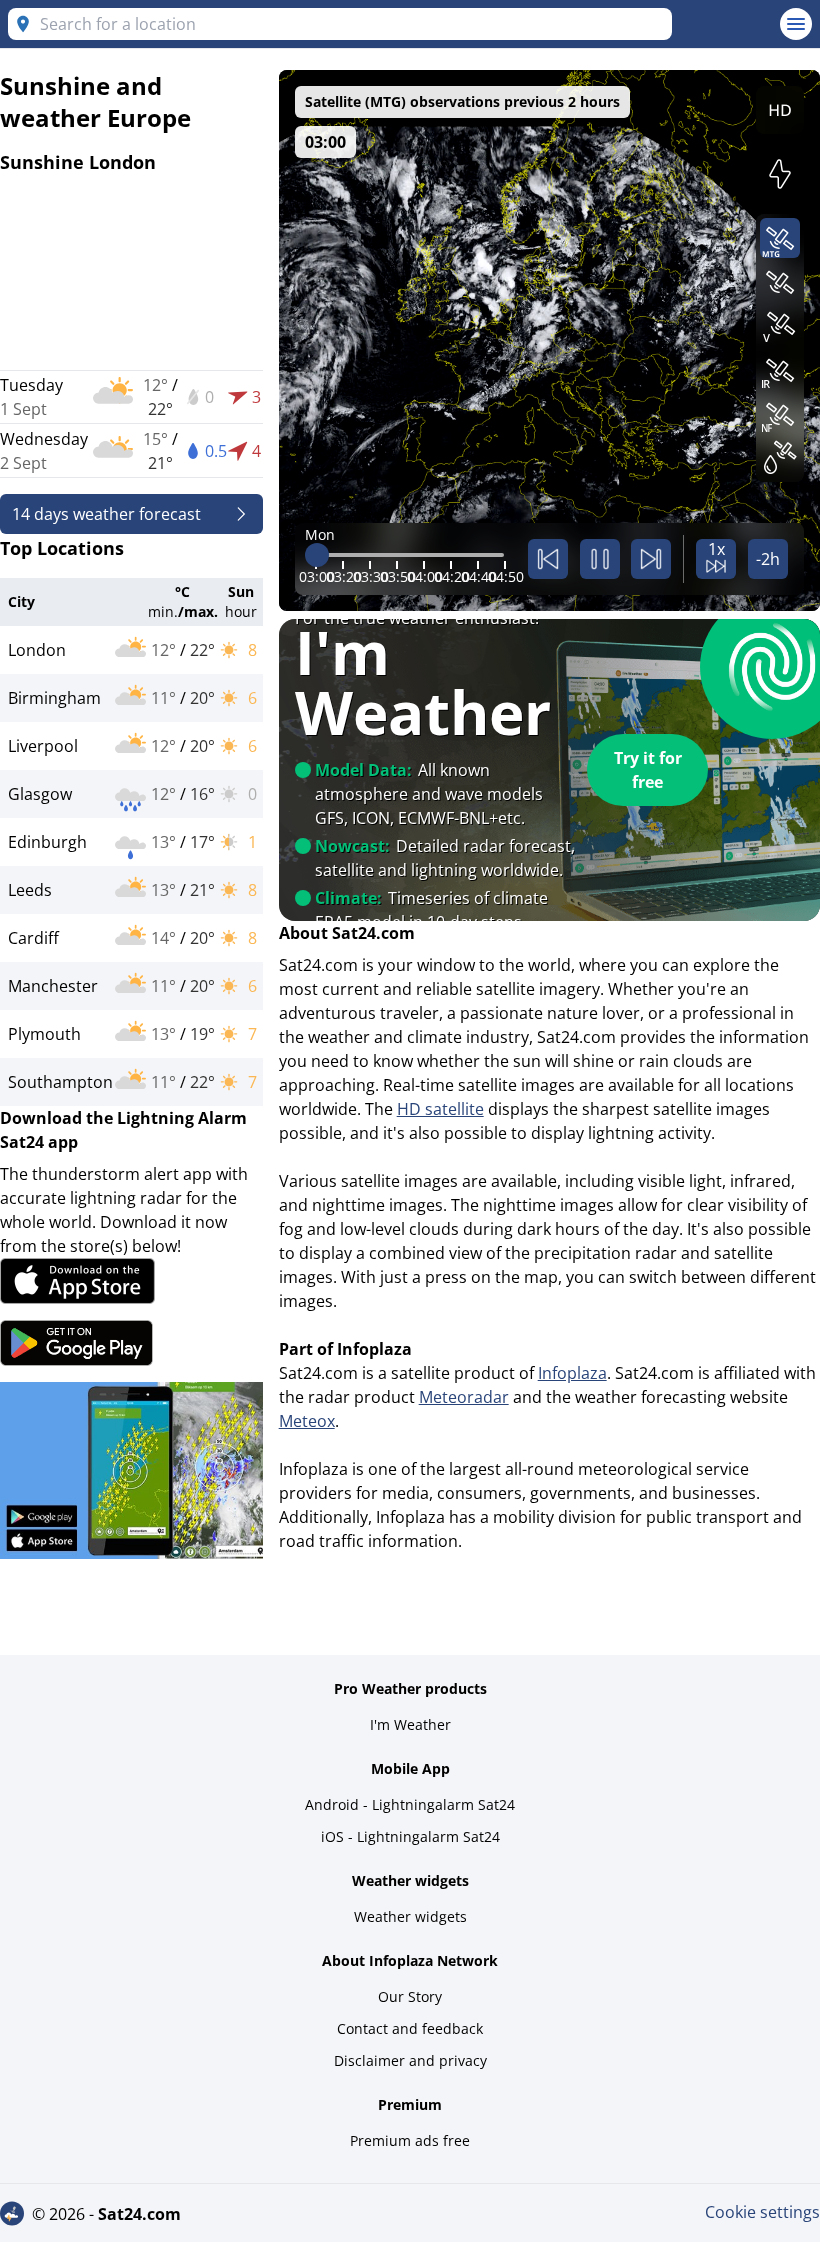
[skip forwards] (651, 559)
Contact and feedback (410, 2028)
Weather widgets (410, 1916)
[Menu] (796, 24)
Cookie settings (762, 2212)
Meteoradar (464, 1397)
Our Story (410, 1996)
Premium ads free (410, 2140)
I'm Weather (410, 1724)
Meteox (307, 1421)
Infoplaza (572, 1373)
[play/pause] (600, 559)
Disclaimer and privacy (410, 2060)
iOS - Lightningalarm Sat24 (410, 1836)
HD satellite (440, 1109)
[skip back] (548, 559)
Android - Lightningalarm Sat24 (410, 1804)
